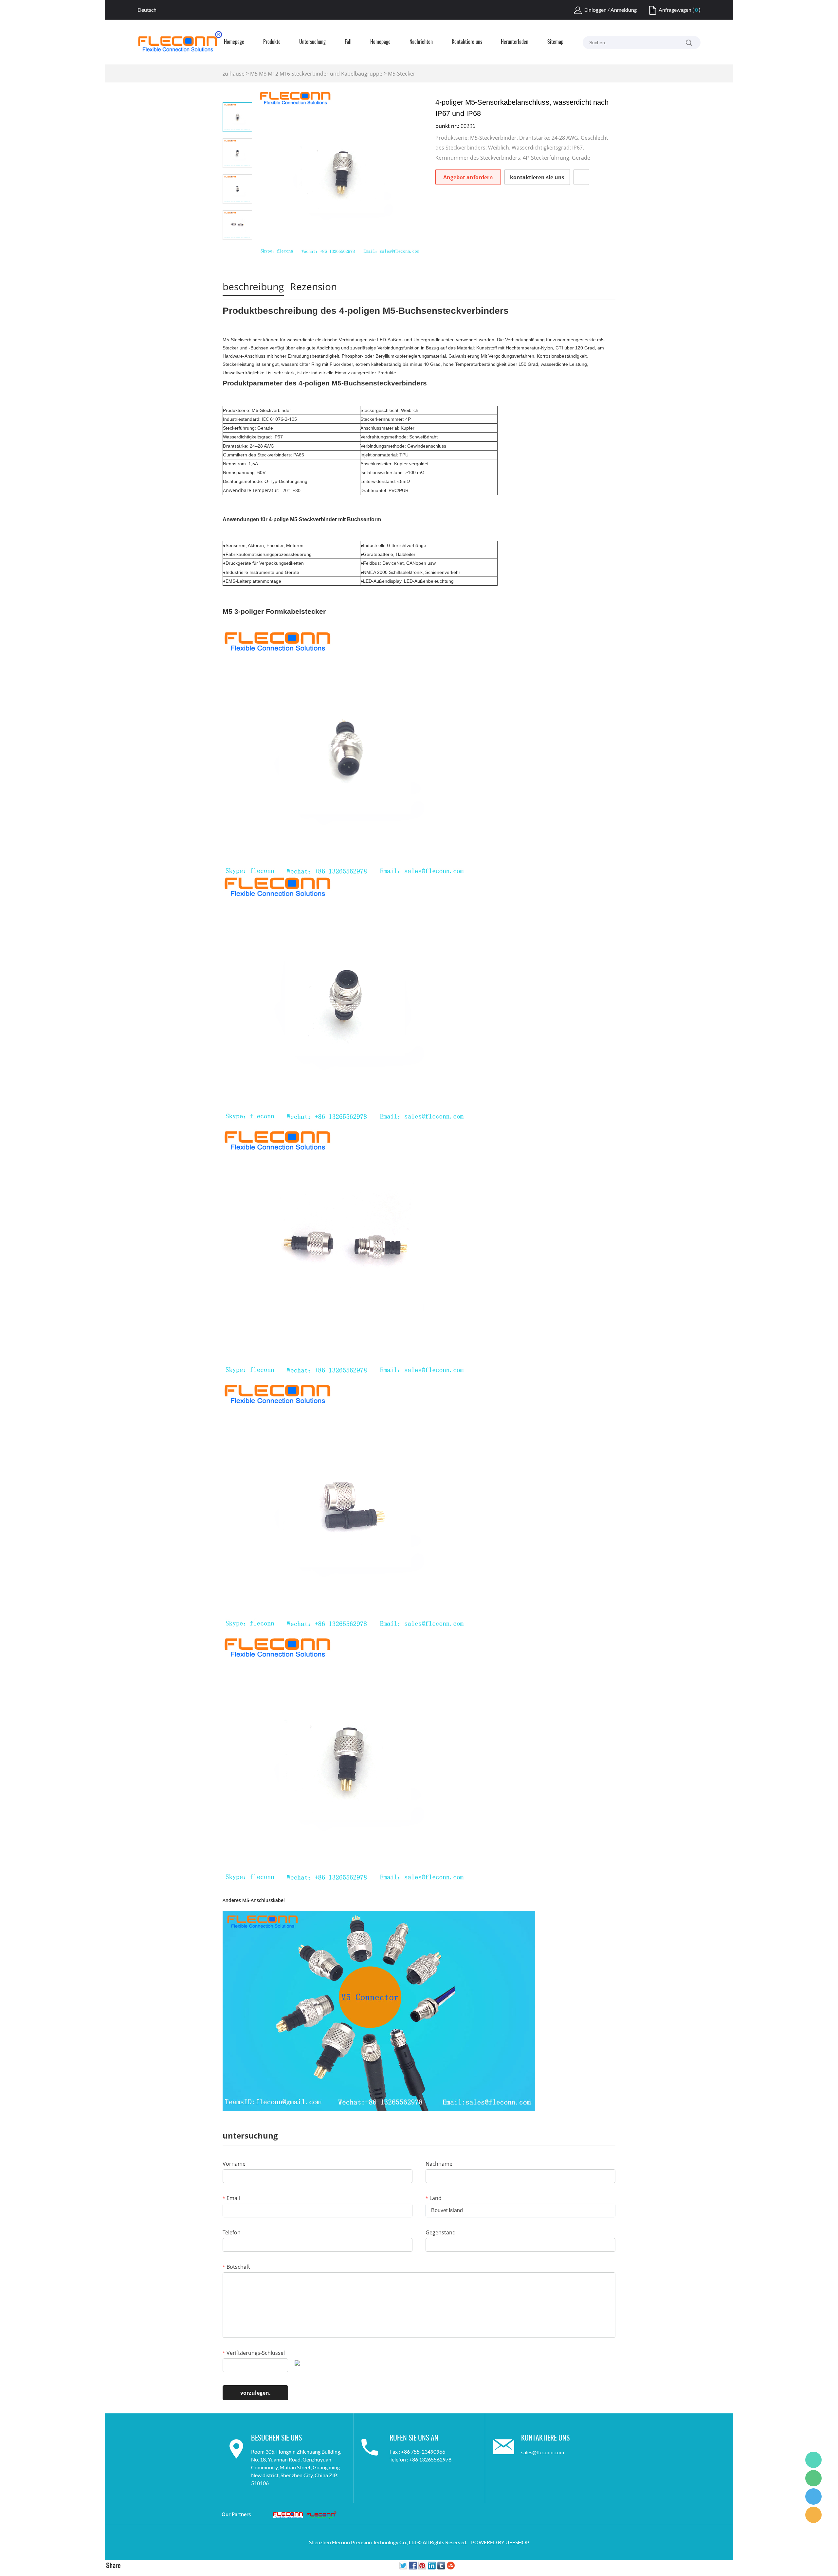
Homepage (234, 42)
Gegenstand (441, 2232)
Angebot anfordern (468, 177)
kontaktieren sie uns (537, 177)
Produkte (272, 42)
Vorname (234, 2164)
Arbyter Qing (813, 2460)
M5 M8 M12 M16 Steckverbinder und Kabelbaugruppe (316, 74)
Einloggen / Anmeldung (610, 10)
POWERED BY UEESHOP (500, 2542)
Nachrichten (421, 42)
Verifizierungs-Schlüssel (254, 2353)
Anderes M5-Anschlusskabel (254, 1900)
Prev (237, 93)
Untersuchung (312, 42)
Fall (348, 42)
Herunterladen (515, 42)
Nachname (439, 2164)
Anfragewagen (675, 10)
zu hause (234, 74)
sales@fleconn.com (543, 2452)
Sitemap (555, 42)
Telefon (232, 2232)
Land (434, 2198)
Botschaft (236, 2267)
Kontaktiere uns (467, 42)
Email (231, 2198)
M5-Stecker (402, 74)
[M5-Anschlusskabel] (379, 2010)
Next (237, 249)
